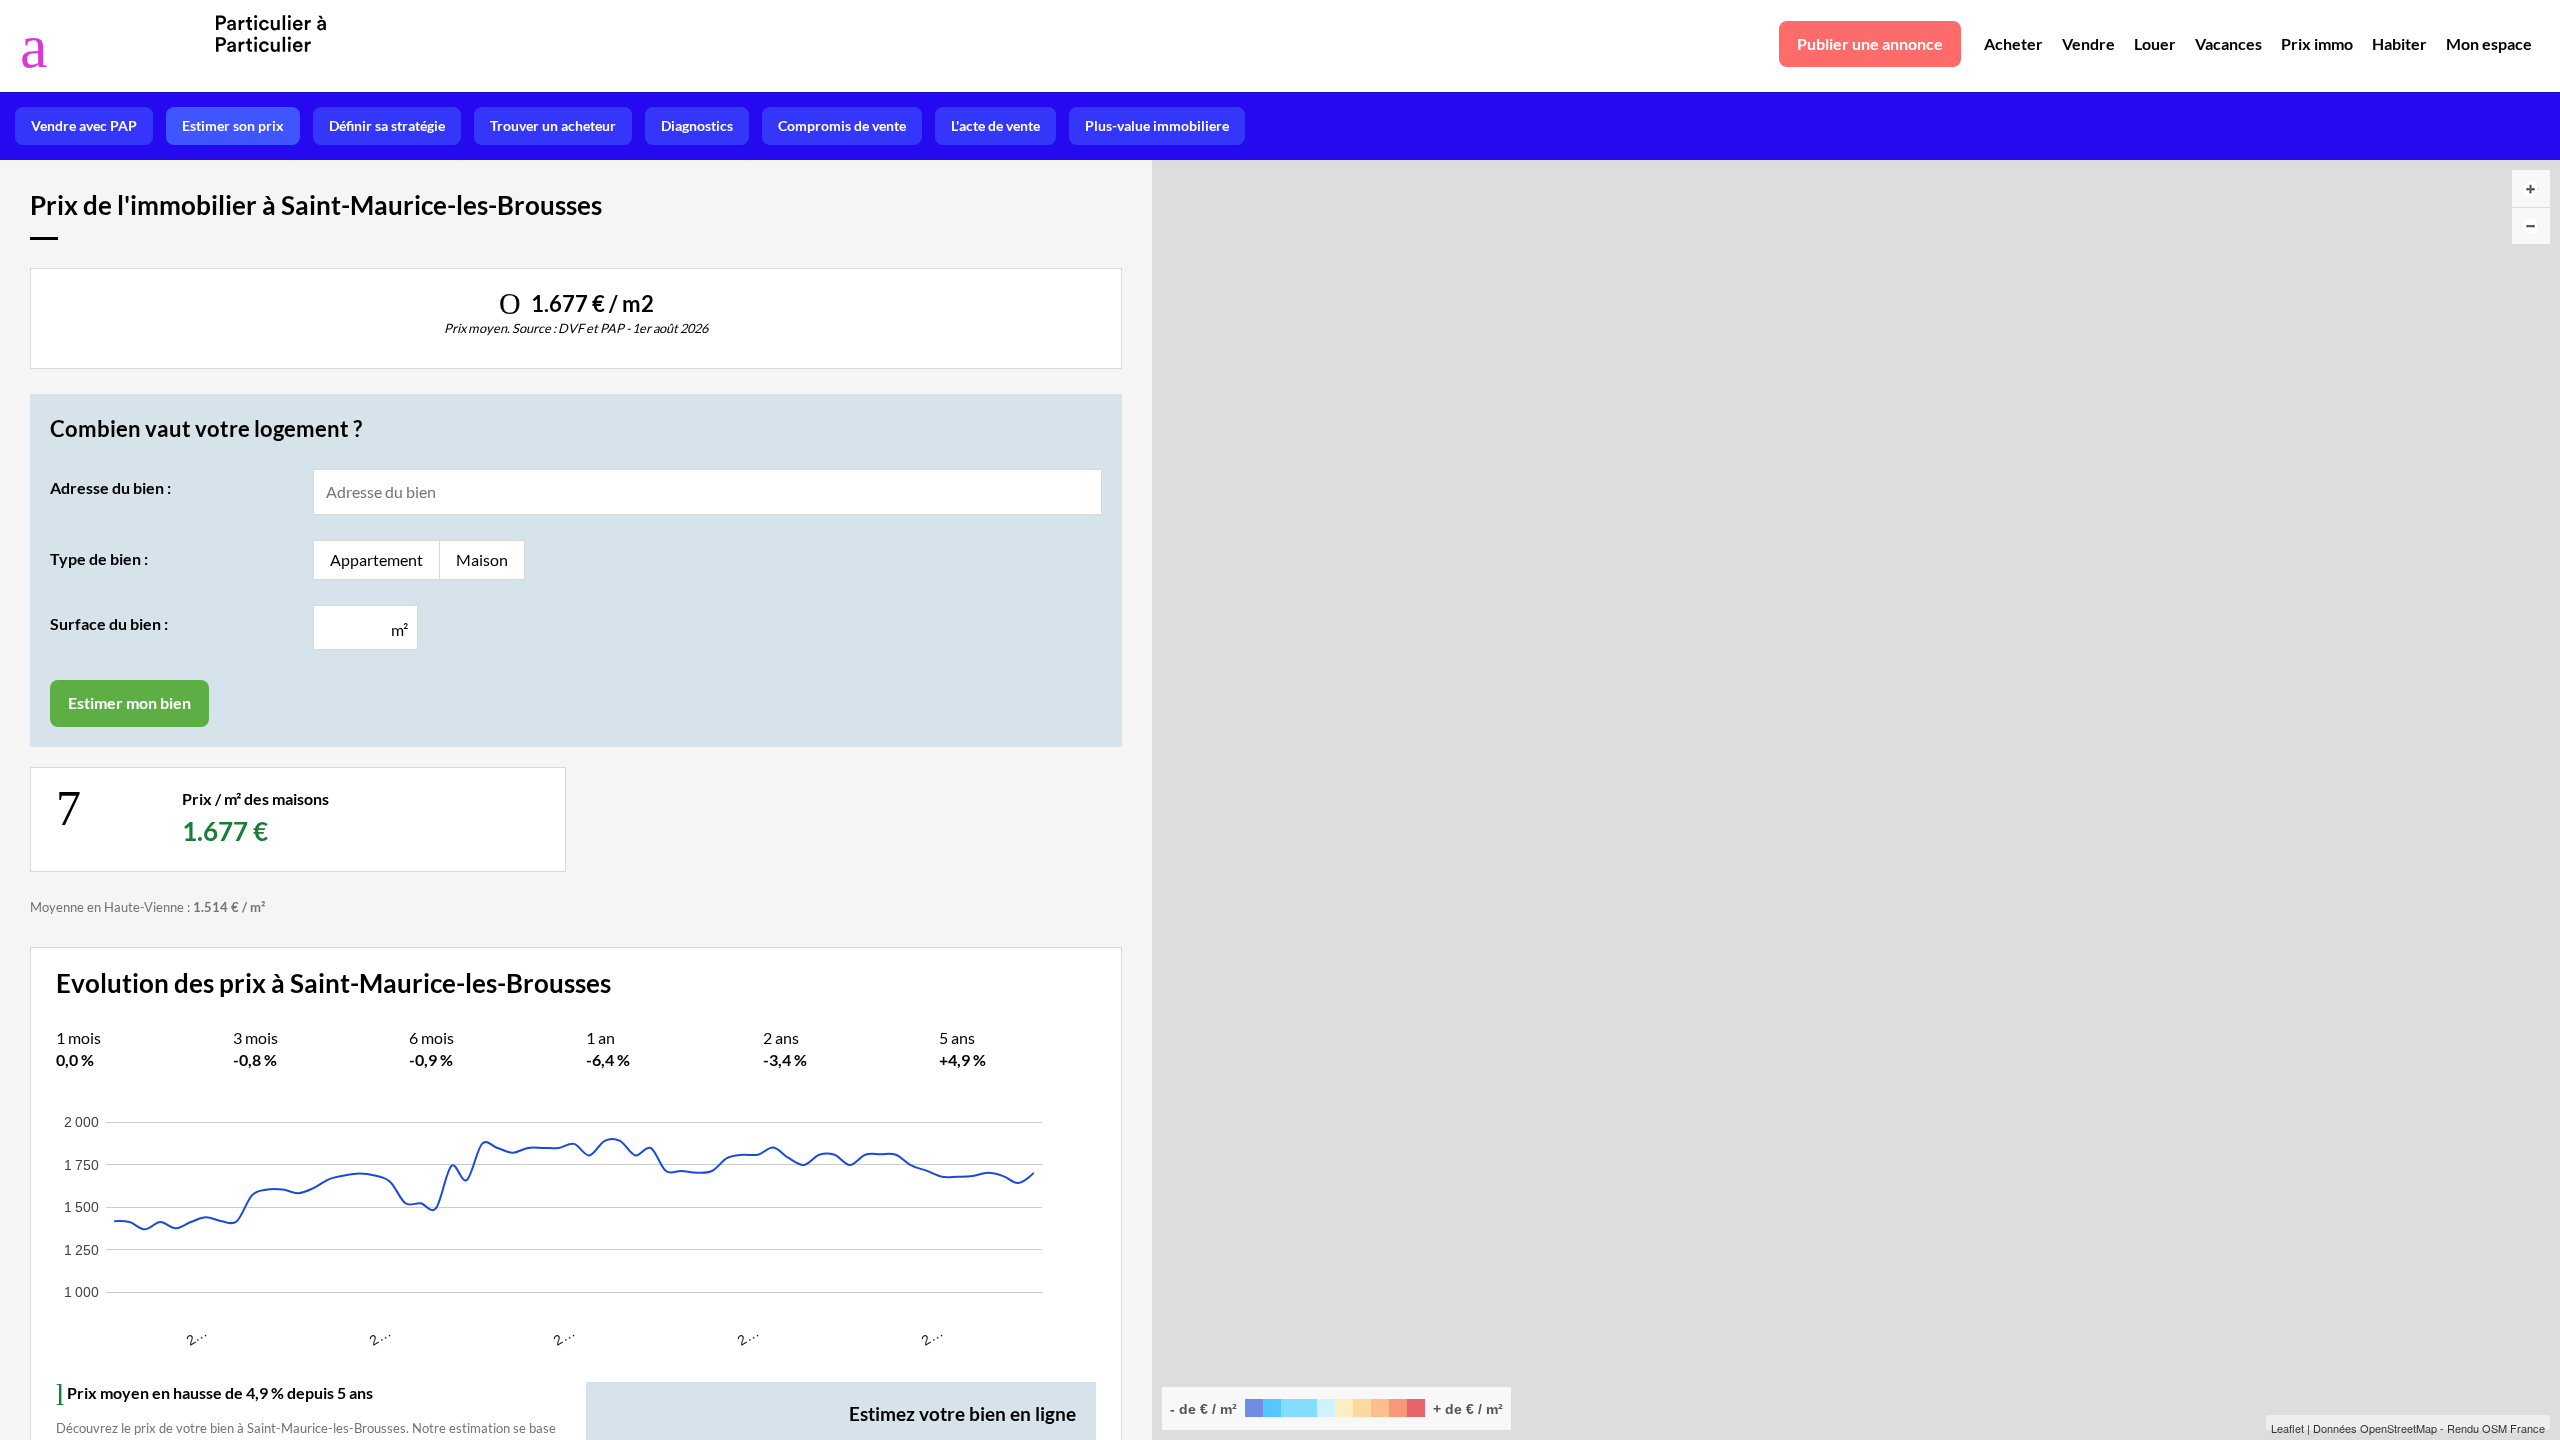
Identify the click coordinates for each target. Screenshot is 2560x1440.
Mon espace (2489, 43)
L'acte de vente (995, 125)
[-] (2531, 226)
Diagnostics (697, 125)
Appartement (376, 559)
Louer (2155, 43)
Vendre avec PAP (84, 125)
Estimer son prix (233, 125)
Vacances (2228, 43)
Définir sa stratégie (387, 125)
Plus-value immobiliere (1157, 125)
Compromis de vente (842, 125)
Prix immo (2317, 43)
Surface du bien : (109, 623)
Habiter (2399, 43)
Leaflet (2287, 1428)
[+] (2531, 188)
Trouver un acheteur (553, 125)
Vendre (2088, 43)
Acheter (2013, 43)
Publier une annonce (1870, 43)
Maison (482, 559)
